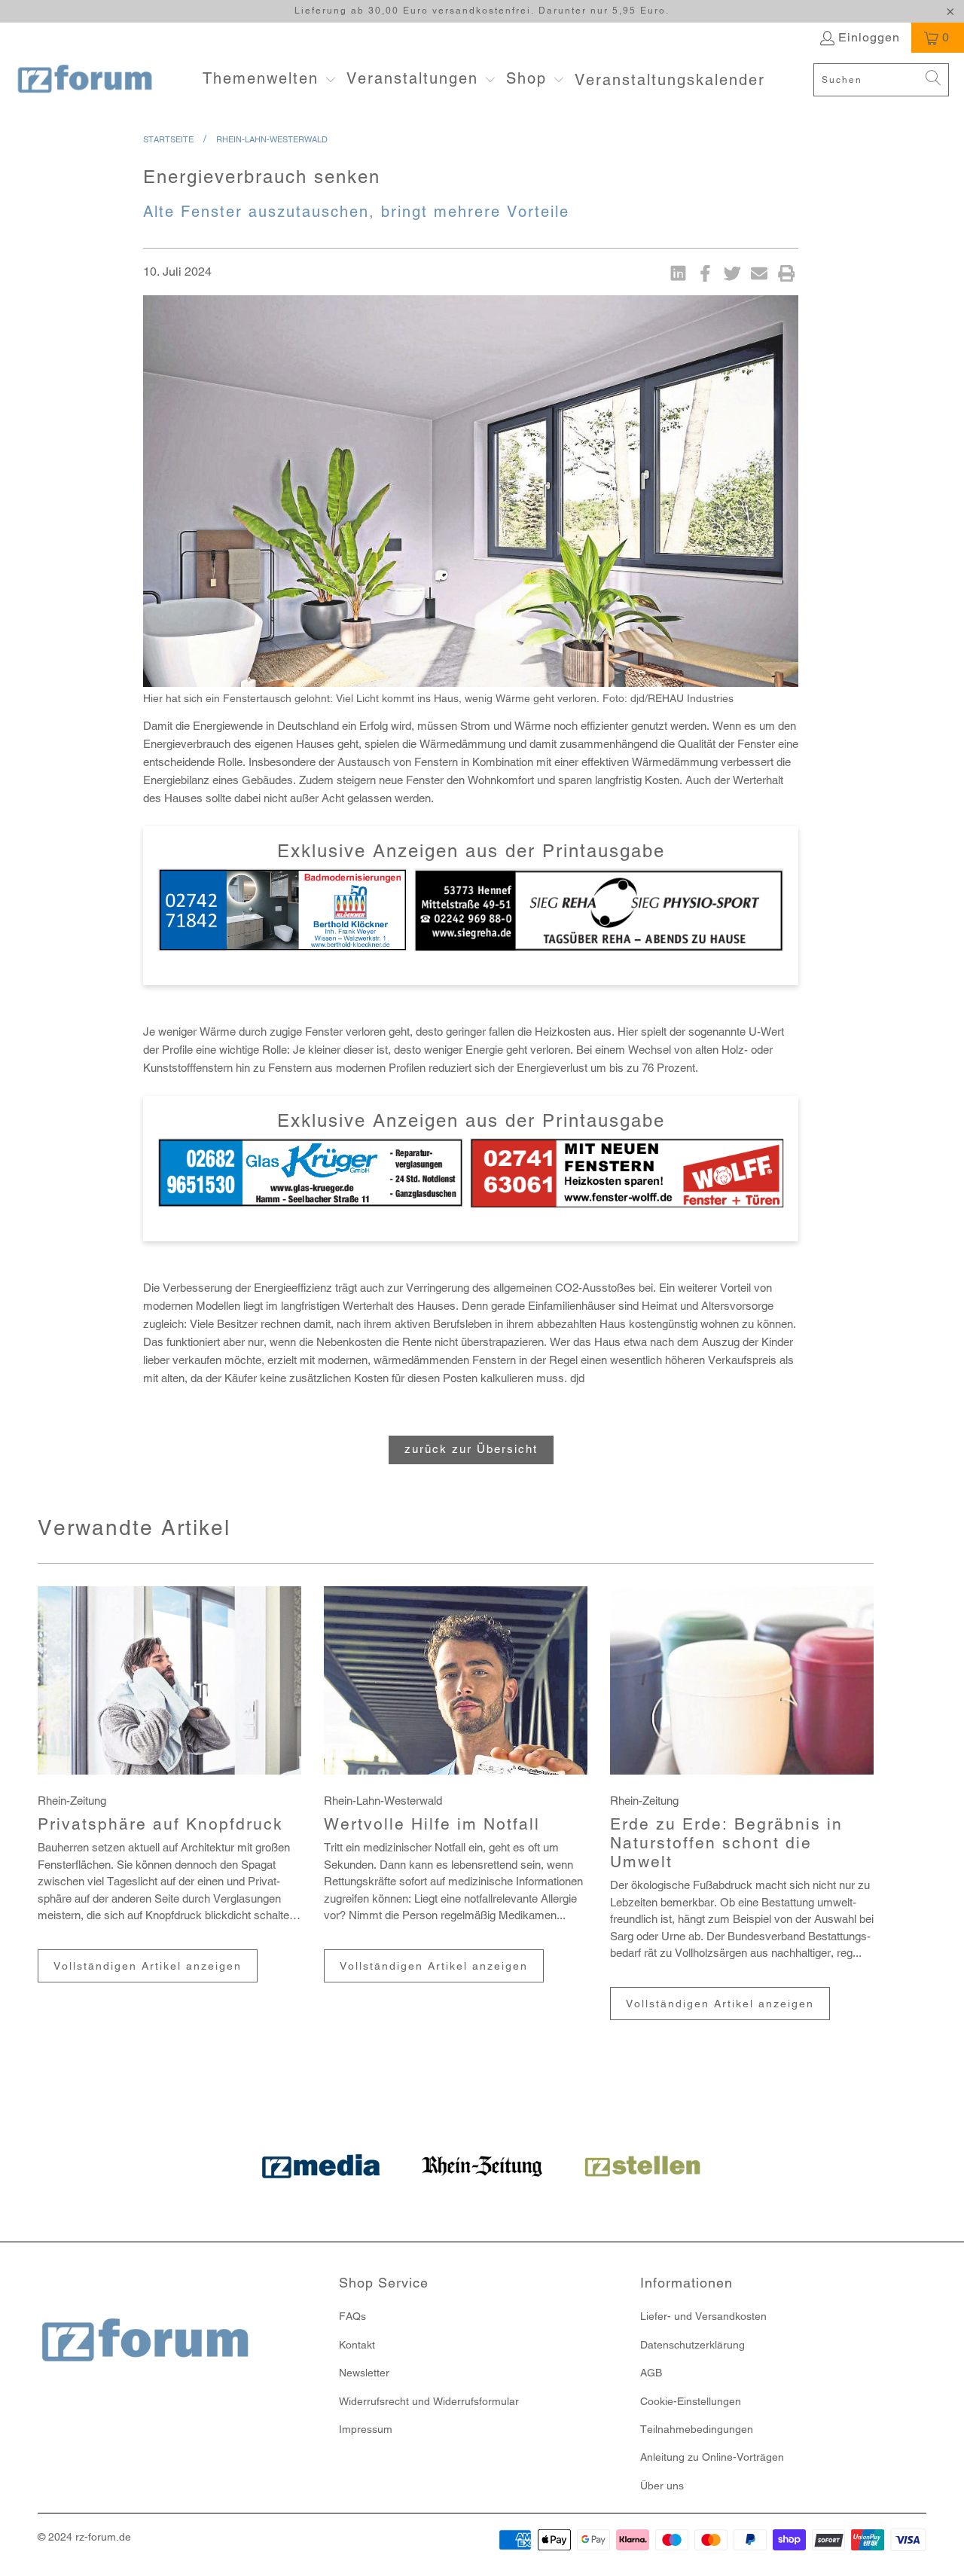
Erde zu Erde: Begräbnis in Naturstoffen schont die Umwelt (726, 1843)
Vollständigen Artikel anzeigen (148, 1966)
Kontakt (357, 2345)
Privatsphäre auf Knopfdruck (160, 1824)
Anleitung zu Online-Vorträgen (712, 2457)
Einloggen (869, 37)
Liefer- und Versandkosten (703, 2316)
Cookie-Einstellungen (691, 2401)
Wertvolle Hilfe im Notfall (432, 1824)
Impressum (366, 2429)
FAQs (352, 2316)
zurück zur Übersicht (471, 1449)
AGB (651, 2373)
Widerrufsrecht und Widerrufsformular (429, 2401)
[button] (270, 80)
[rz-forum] (85, 80)
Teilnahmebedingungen (697, 2429)
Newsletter (364, 2373)
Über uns (662, 2486)
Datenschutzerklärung (692, 2345)
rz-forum (96, 2537)
